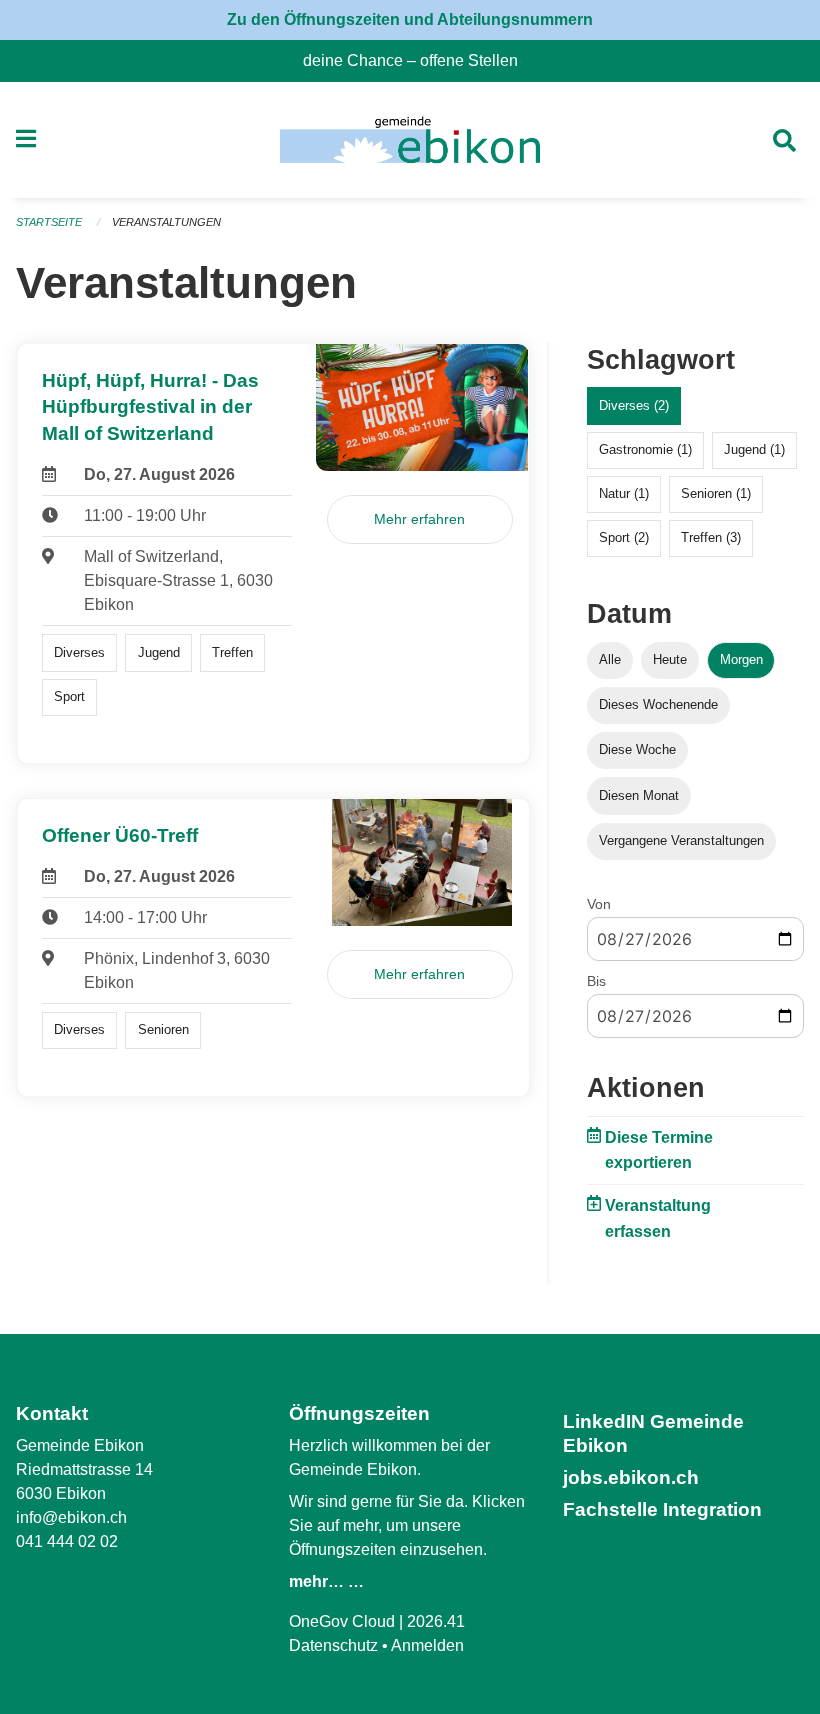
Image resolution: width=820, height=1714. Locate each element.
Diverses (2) (634, 405)
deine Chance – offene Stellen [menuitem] (418, 60)
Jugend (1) (754, 449)
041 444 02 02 (67, 1541)
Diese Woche (637, 749)
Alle (610, 659)
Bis (596, 981)
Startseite (49, 222)
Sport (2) (624, 537)
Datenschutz (333, 1645)
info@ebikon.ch (71, 1517)
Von (599, 904)
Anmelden (427, 1645)
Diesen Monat (639, 795)
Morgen (741, 659)
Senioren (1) (716, 493)
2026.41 (436, 1621)
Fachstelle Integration (662, 1509)
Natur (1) (624, 493)
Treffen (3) (711, 537)
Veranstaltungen (166, 222)
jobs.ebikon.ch (631, 1477)
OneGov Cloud (342, 1621)
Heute (670, 659)
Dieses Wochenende (658, 704)
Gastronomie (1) (645, 449)
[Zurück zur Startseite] (409, 140)
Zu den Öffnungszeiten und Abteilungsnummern (410, 19)
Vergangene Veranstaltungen (681, 840)
